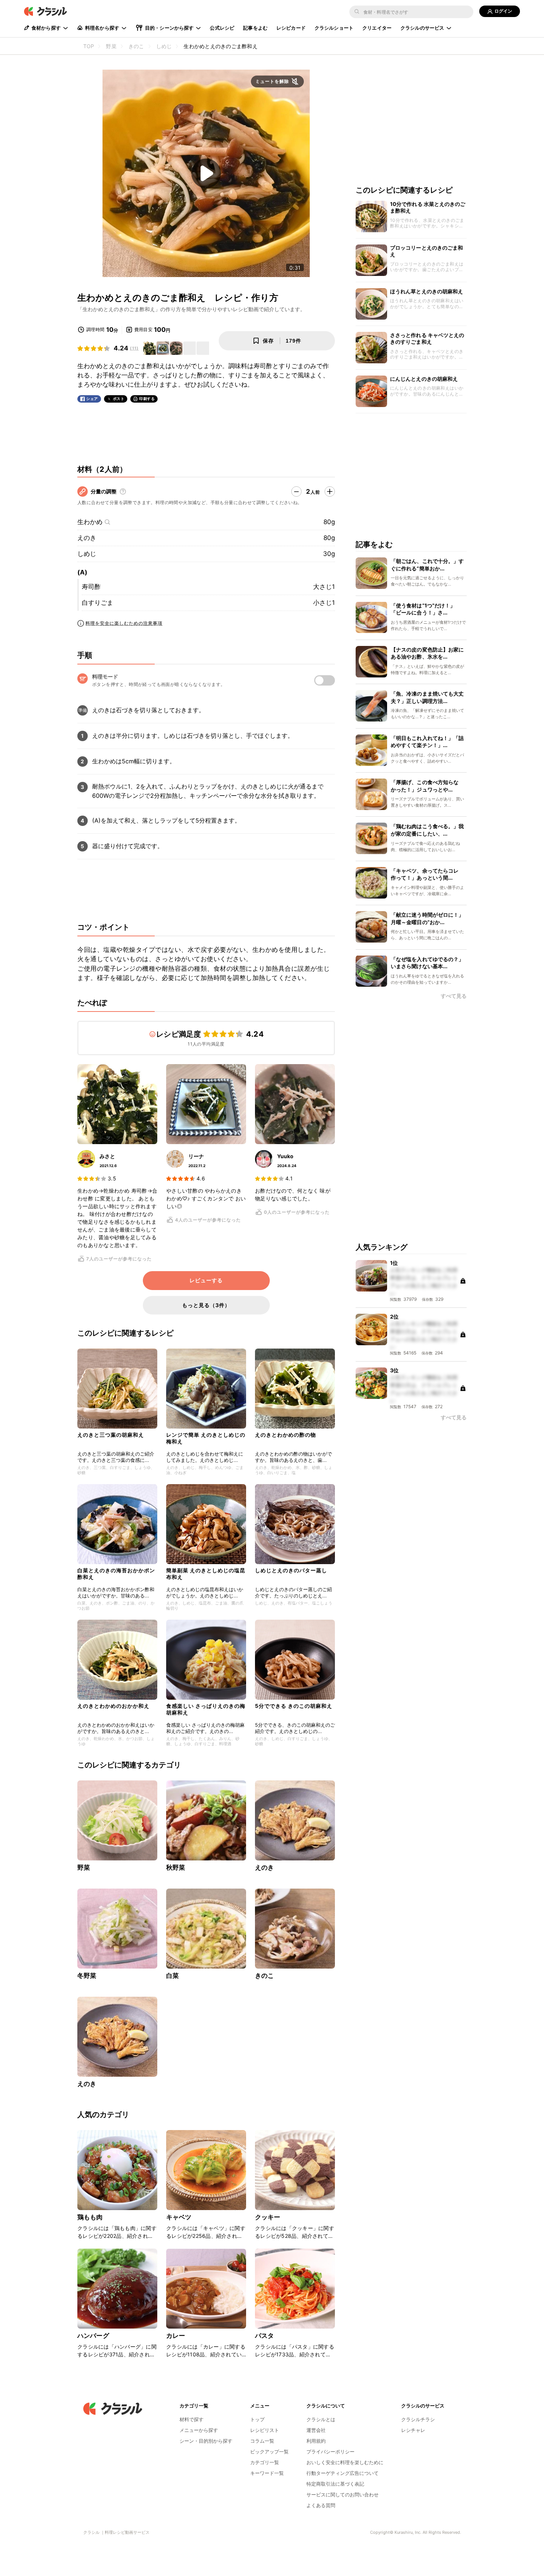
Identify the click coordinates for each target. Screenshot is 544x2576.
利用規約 (316, 2441)
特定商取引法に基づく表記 (335, 2484)
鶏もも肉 (90, 2217)
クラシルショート (334, 28)
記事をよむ (255, 28)
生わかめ (90, 522)
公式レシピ (222, 28)
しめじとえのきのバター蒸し (291, 1570)
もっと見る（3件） (206, 1305)
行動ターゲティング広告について (342, 2473)
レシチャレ (413, 2430)
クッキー (268, 2217)
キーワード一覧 (267, 2473)
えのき (87, 538)
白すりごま (98, 603)
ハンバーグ (93, 2336)
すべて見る (454, 996)
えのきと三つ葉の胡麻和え (111, 1435)
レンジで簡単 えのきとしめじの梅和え (206, 1438)
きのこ (264, 1976)
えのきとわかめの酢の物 (286, 1435)
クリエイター (377, 28)
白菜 (172, 1976)
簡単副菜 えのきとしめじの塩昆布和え (206, 1574)
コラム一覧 (262, 2441)
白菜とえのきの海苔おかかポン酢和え (116, 1574)
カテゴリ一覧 (265, 2462)
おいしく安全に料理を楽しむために (345, 2462)
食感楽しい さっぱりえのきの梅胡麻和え (206, 1709)
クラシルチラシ (418, 2419)
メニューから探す (199, 2430)
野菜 (84, 1867)
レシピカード (291, 28)
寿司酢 (91, 587)
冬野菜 (87, 1976)
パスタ (264, 2336)
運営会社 (316, 2430)
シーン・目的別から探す (206, 2441)
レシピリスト (265, 2430)
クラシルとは (321, 2419)
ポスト (119, 399)
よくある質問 (321, 2505)
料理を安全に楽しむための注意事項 (124, 623)
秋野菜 (176, 1867)
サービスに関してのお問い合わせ (342, 2495)
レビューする (206, 1280)
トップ (257, 2419)
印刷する (147, 399)
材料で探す (192, 2419)
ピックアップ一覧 (269, 2452)
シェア (92, 399)
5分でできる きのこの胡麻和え (294, 1706)
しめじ (87, 554)
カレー (176, 2336)
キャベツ (179, 2217)
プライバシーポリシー (330, 2452)
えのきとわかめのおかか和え (113, 1706)
